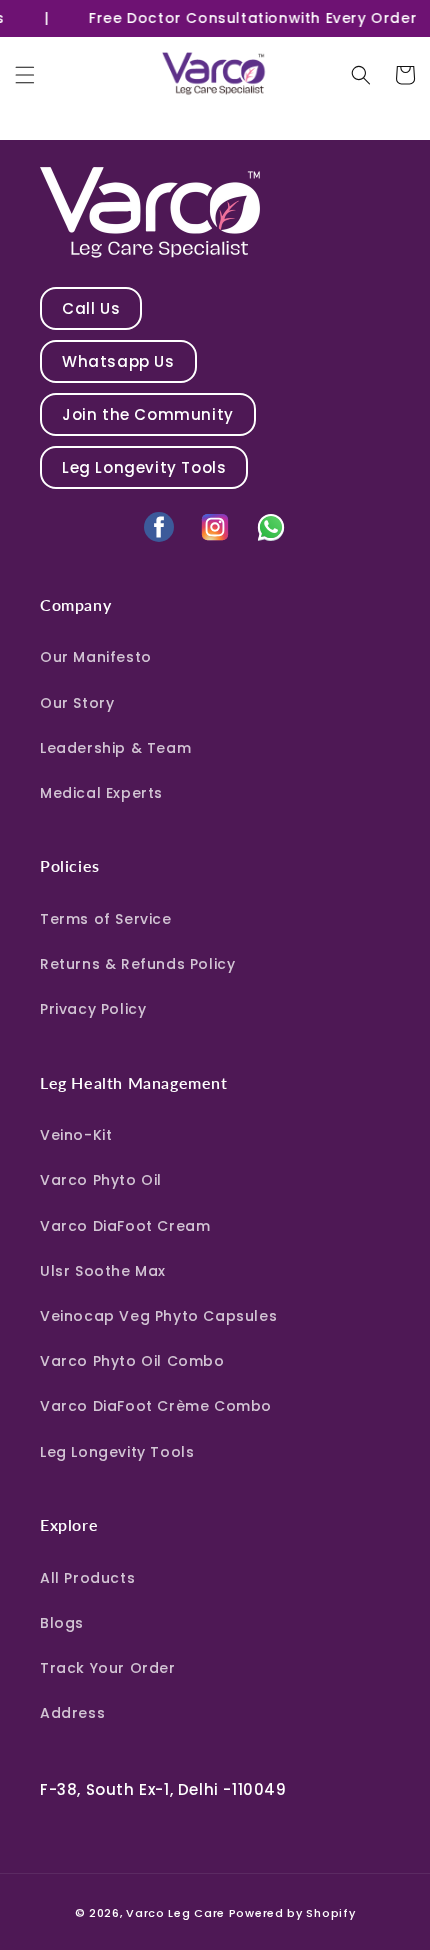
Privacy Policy (93, 1009)
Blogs (62, 1623)
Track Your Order (108, 1668)
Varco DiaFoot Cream (125, 1226)
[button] (25, 75)
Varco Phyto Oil (101, 1180)
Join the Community (148, 414)
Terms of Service (106, 919)
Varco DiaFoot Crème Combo (156, 1406)
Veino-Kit (76, 1135)
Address (72, 1713)
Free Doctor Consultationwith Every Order (246, 18)
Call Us (91, 308)
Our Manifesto (96, 657)
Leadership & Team (115, 748)
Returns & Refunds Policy (137, 964)
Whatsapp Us (118, 361)
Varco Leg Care (175, 1913)
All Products (87, 1578)
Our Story (77, 703)
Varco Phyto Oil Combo (132, 1361)
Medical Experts (101, 793)
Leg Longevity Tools (144, 467)
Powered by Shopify (292, 1913)
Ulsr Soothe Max (103, 1271)
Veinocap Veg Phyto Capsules (158, 1316)
